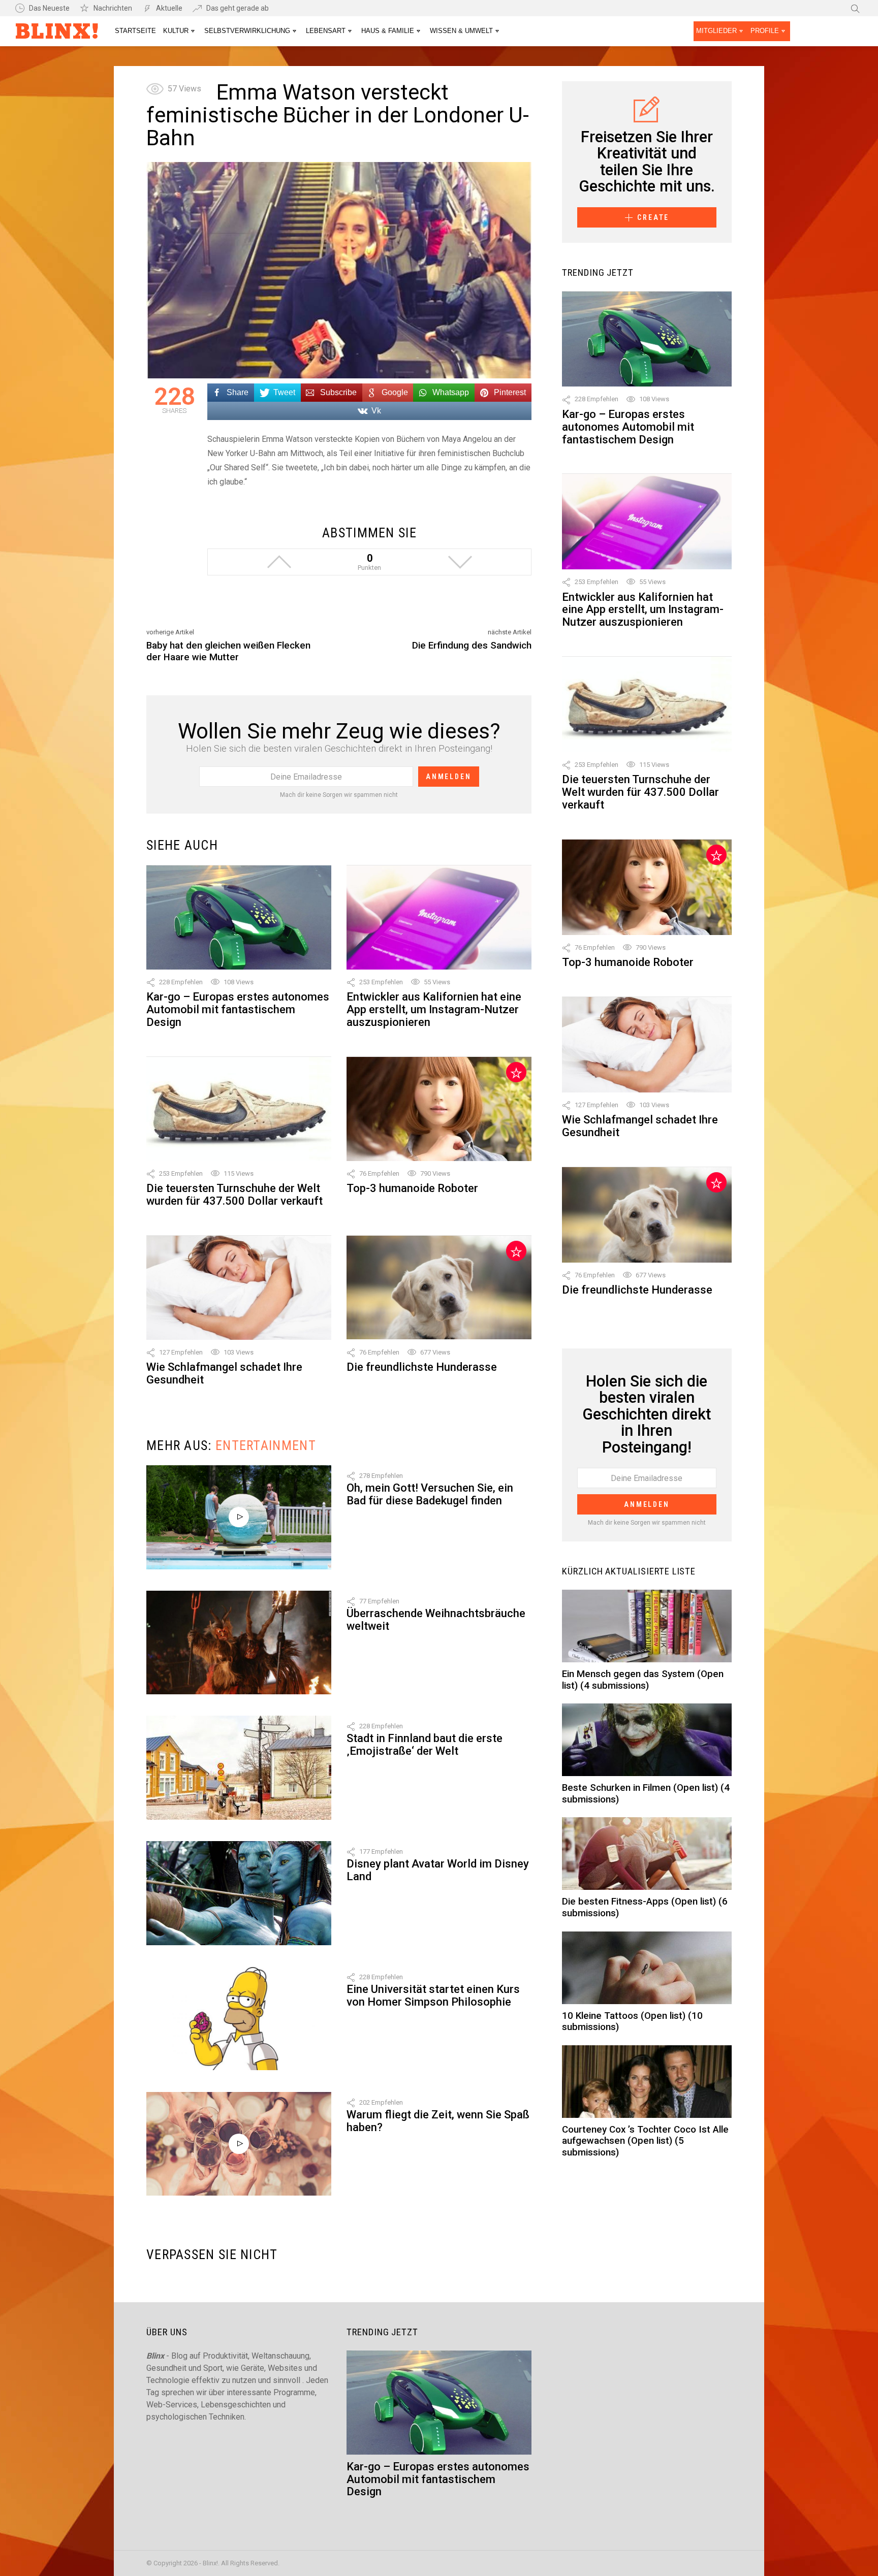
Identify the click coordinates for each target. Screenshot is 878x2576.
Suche (855, 8)
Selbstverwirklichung (247, 31)
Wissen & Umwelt (461, 31)
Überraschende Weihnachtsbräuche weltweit (436, 1620)
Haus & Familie (388, 31)
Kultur (176, 31)
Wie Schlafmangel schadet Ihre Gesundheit (224, 1373)
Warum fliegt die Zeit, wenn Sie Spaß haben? (438, 2121)
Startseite (135, 31)
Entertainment (266, 1445)
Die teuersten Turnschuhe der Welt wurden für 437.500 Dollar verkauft (234, 1195)
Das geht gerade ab (238, 8)
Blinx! (57, 33)
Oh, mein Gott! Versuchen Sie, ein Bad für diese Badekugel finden (430, 1494)
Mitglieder (716, 31)
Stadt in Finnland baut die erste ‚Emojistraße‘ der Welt (425, 1745)
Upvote (279, 562)
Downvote (460, 562)
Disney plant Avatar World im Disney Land (438, 1870)
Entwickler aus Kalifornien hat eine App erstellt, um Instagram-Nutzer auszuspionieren (434, 1009)
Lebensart (326, 31)
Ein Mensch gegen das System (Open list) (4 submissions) (643, 1680)
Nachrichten (113, 8)
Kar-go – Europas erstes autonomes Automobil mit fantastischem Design (238, 1009)
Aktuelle (169, 8)
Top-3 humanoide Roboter (412, 1188)
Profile (765, 31)
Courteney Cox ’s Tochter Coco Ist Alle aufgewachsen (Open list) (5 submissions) (645, 2141)
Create (653, 217)
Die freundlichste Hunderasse (422, 1367)
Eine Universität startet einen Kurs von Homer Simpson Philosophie (433, 1995)
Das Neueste (49, 8)
